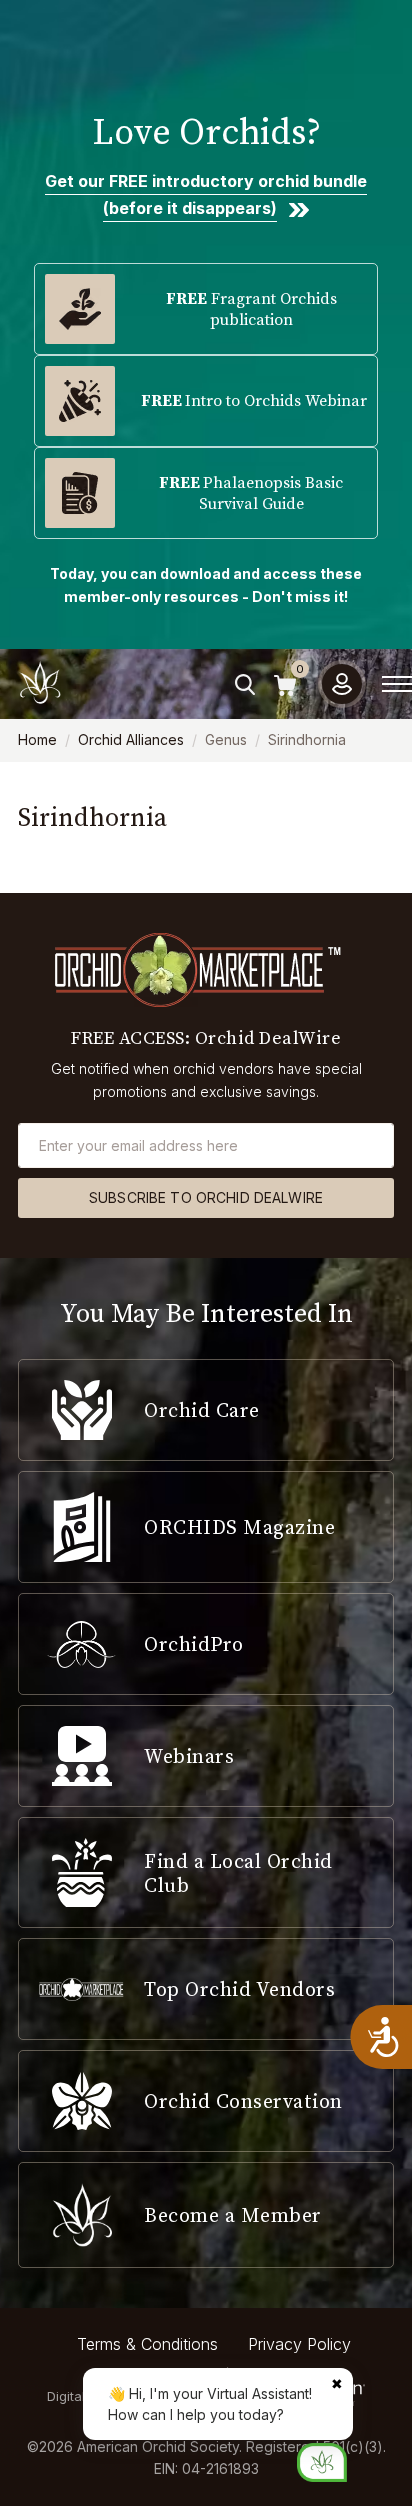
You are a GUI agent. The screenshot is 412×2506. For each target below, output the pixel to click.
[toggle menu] (397, 684)
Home (37, 739)
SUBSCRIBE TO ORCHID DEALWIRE (206, 1197)
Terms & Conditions (147, 2344)
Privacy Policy (299, 2344)
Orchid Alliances (131, 739)
